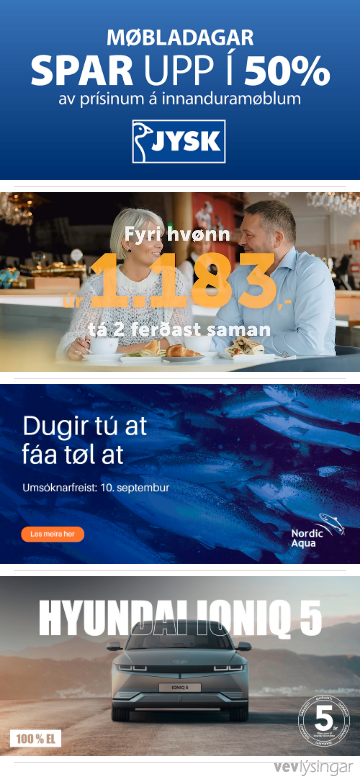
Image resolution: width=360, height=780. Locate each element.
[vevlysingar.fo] (312, 773)
